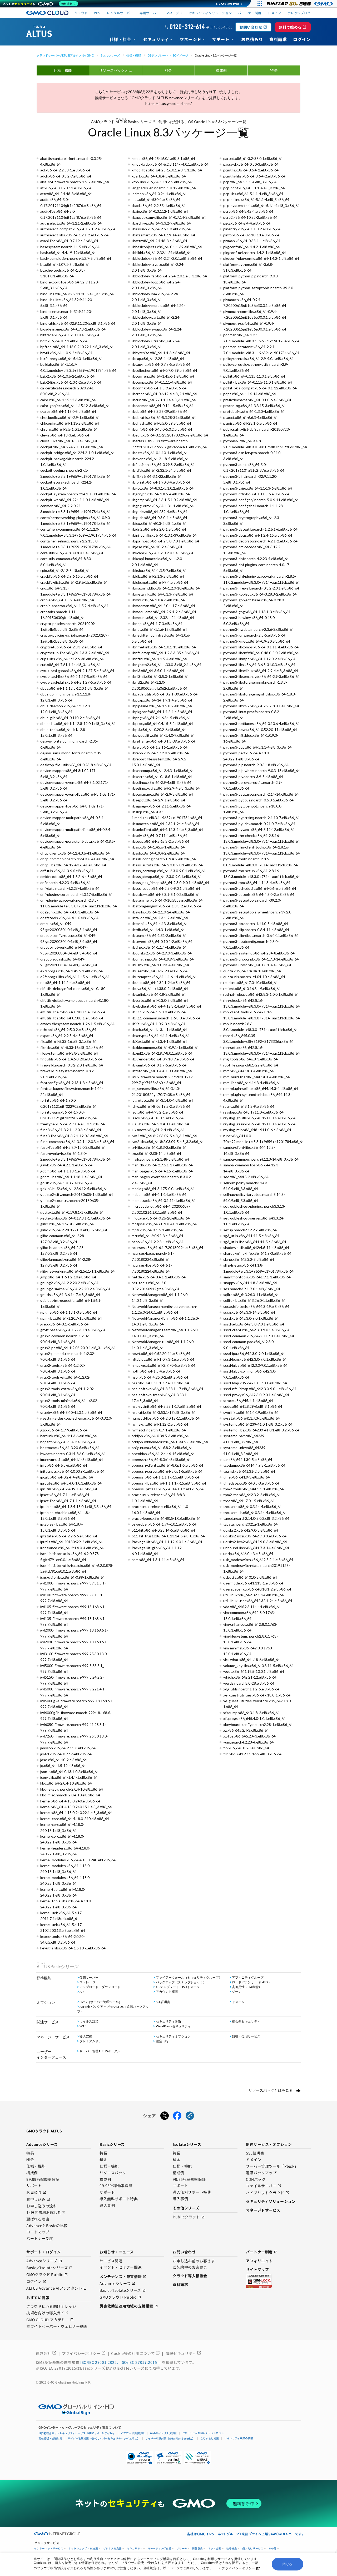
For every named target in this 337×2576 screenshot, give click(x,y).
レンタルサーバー (120, 13)
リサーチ (182, 2549)
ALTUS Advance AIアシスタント (57, 2288)
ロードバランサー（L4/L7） (252, 1982)
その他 (272, 2549)
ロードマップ (38, 2232)
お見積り (36, 2193)
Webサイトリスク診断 (163, 2433)
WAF (83, 2026)
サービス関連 (111, 2261)
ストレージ (87, 1982)
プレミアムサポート (94, 2041)
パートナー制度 (250, 13)
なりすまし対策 (210, 2438)
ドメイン (238, 2002)
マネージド (174, 13)
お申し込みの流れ (42, 2206)
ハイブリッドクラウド (267, 2193)
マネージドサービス (263, 2210)
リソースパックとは (116, 70)
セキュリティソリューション (210, 13)
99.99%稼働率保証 (43, 2179)
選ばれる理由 (38, 2219)
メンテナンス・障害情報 (123, 2277)
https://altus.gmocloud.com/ (168, 103)
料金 (168, 70)
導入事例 (107, 2206)
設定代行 (162, 2041)
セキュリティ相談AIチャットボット (203, 2433)
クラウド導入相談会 (190, 2276)
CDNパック (256, 2179)
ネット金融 (215, 2549)
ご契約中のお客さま (190, 2267)
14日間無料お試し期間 (46, 2213)
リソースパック (113, 2173)
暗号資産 (232, 2549)
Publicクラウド (189, 2217)
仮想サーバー (89, 1977)
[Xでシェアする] (165, 2116)
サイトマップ (257, 2269)
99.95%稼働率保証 (116, 2186)
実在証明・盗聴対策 (50, 2438)
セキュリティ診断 (168, 2021)
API (82, 1992)
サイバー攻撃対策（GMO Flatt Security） (170, 2438)
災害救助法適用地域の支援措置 (129, 2306)
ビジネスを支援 (112, 2549)
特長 (274, 70)
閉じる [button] (288, 2564)
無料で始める (293, 27)
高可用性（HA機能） (247, 1987)
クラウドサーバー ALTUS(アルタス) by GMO (65, 55)
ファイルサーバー (264, 2186)
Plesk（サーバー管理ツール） (101, 2002)
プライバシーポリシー (238, 2568)
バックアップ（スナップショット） (181, 1982)
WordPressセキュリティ (173, 2026)
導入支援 (86, 2036)
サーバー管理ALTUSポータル (100, 2051)
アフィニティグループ (248, 1977)
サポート (34, 2186)
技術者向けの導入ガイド (47, 2313)
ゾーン (237, 1992)
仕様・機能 (134, 55)
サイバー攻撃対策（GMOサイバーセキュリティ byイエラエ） (104, 2438)
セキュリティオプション (173, 2036)
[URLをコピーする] (190, 2116)
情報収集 (197, 2549)
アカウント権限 (167, 1992)
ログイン (36, 2282)
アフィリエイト (259, 2261)
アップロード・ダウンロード (100, 1987)
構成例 (221, 70)
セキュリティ (135, 2549)
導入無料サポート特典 (119, 2199)
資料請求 (180, 2284)
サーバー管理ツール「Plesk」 (272, 2166)
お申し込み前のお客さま (194, 2261)
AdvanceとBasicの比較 (47, 2226)
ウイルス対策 (89, 2021)
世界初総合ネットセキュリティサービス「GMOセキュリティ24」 (77, 2433)
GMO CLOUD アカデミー (50, 2320)
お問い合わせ (253, 27)
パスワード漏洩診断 (133, 2433)
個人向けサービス (253, 2549)
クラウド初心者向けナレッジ (51, 2306)
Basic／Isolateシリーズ (49, 2268)
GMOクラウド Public (47, 2275)
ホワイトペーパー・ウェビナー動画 (57, 2326)
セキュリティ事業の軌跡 (239, 2438)
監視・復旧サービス (246, 2036)
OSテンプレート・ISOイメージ (168, 55)
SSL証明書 (163, 2002)
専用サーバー (150, 13)
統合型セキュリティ (246, 2021)
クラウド (81, 13)
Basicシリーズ (110, 55)
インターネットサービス (49, 2549)
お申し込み (38, 2199)
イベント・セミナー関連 (121, 2267)
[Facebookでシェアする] (177, 2116)
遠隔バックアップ (261, 2173)
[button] (168, 2458)
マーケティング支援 (159, 2549)
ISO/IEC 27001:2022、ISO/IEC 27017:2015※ (121, 2362)
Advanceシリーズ (44, 2261)
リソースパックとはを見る (271, 2090)
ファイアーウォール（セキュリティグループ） (189, 1977)
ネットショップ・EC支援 (83, 2549)
